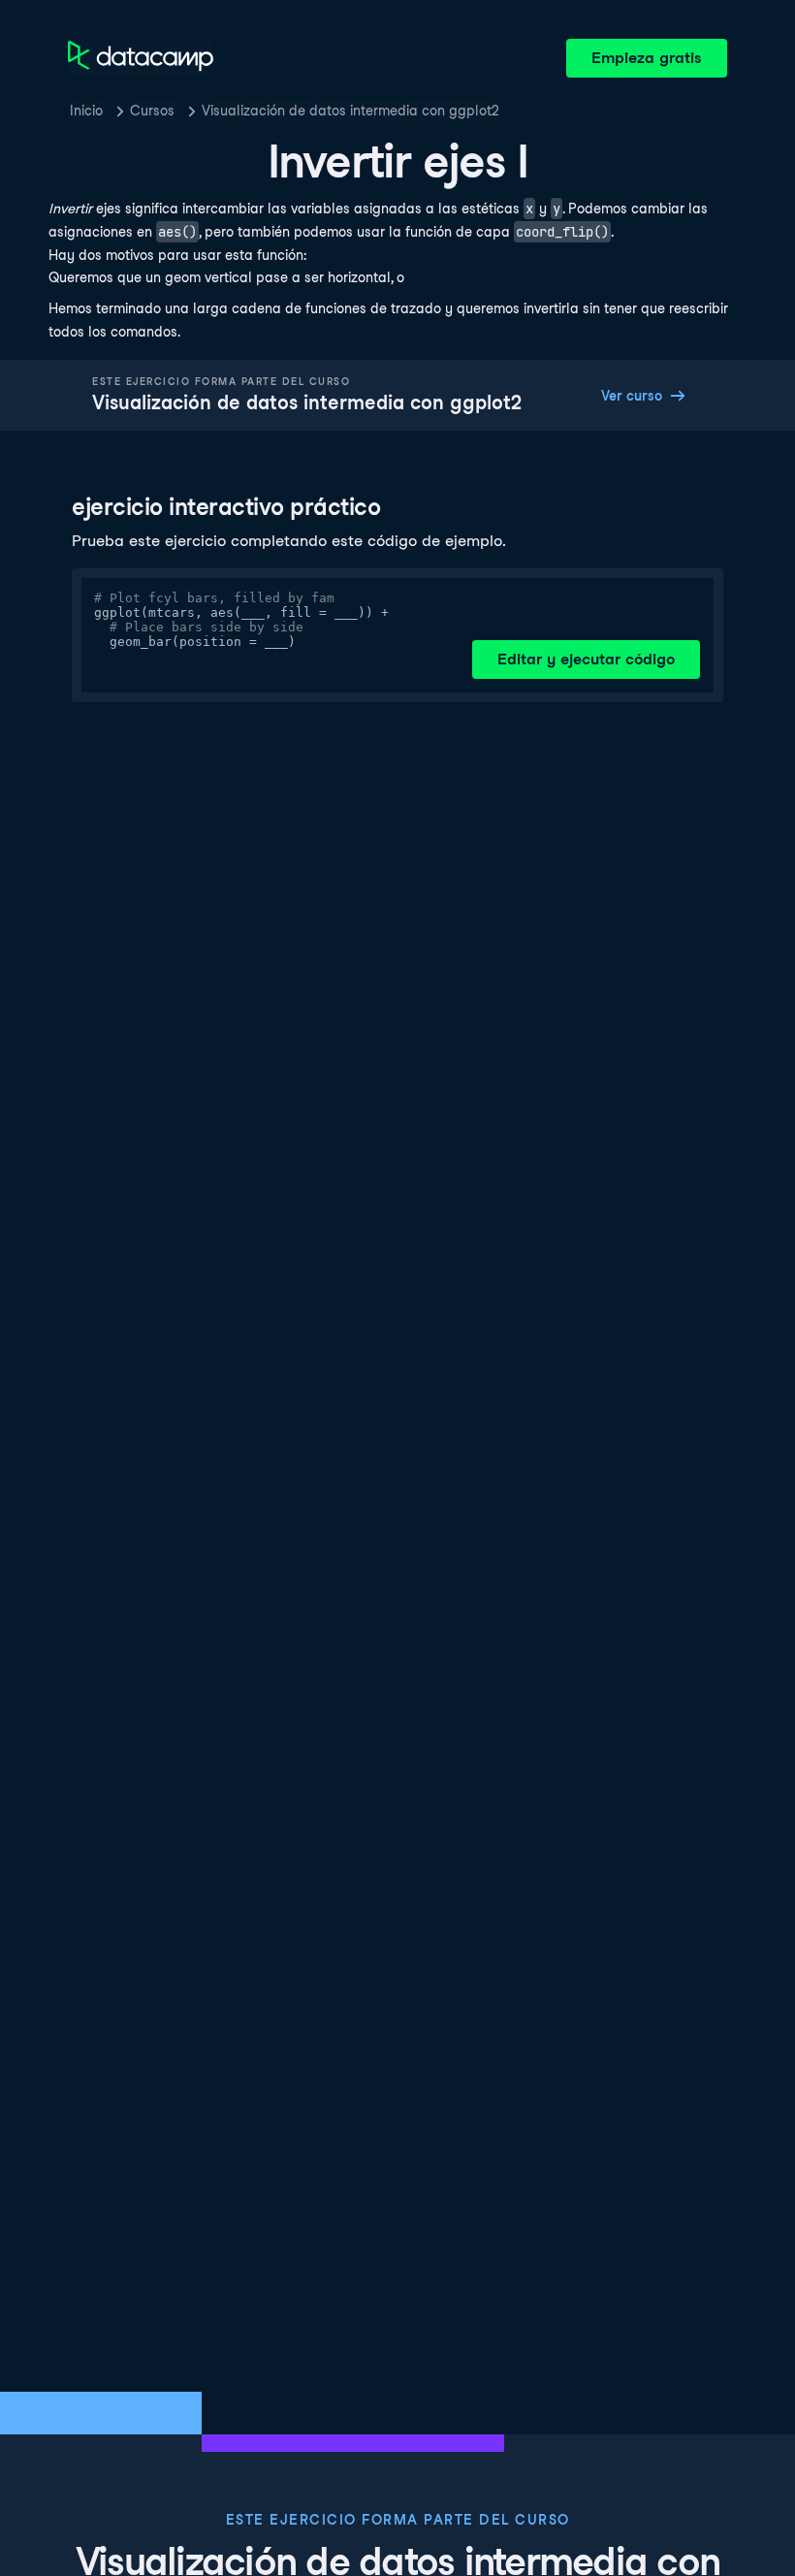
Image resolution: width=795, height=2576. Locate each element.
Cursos (152, 111)
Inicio (86, 111)
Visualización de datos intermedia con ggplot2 (350, 111)
